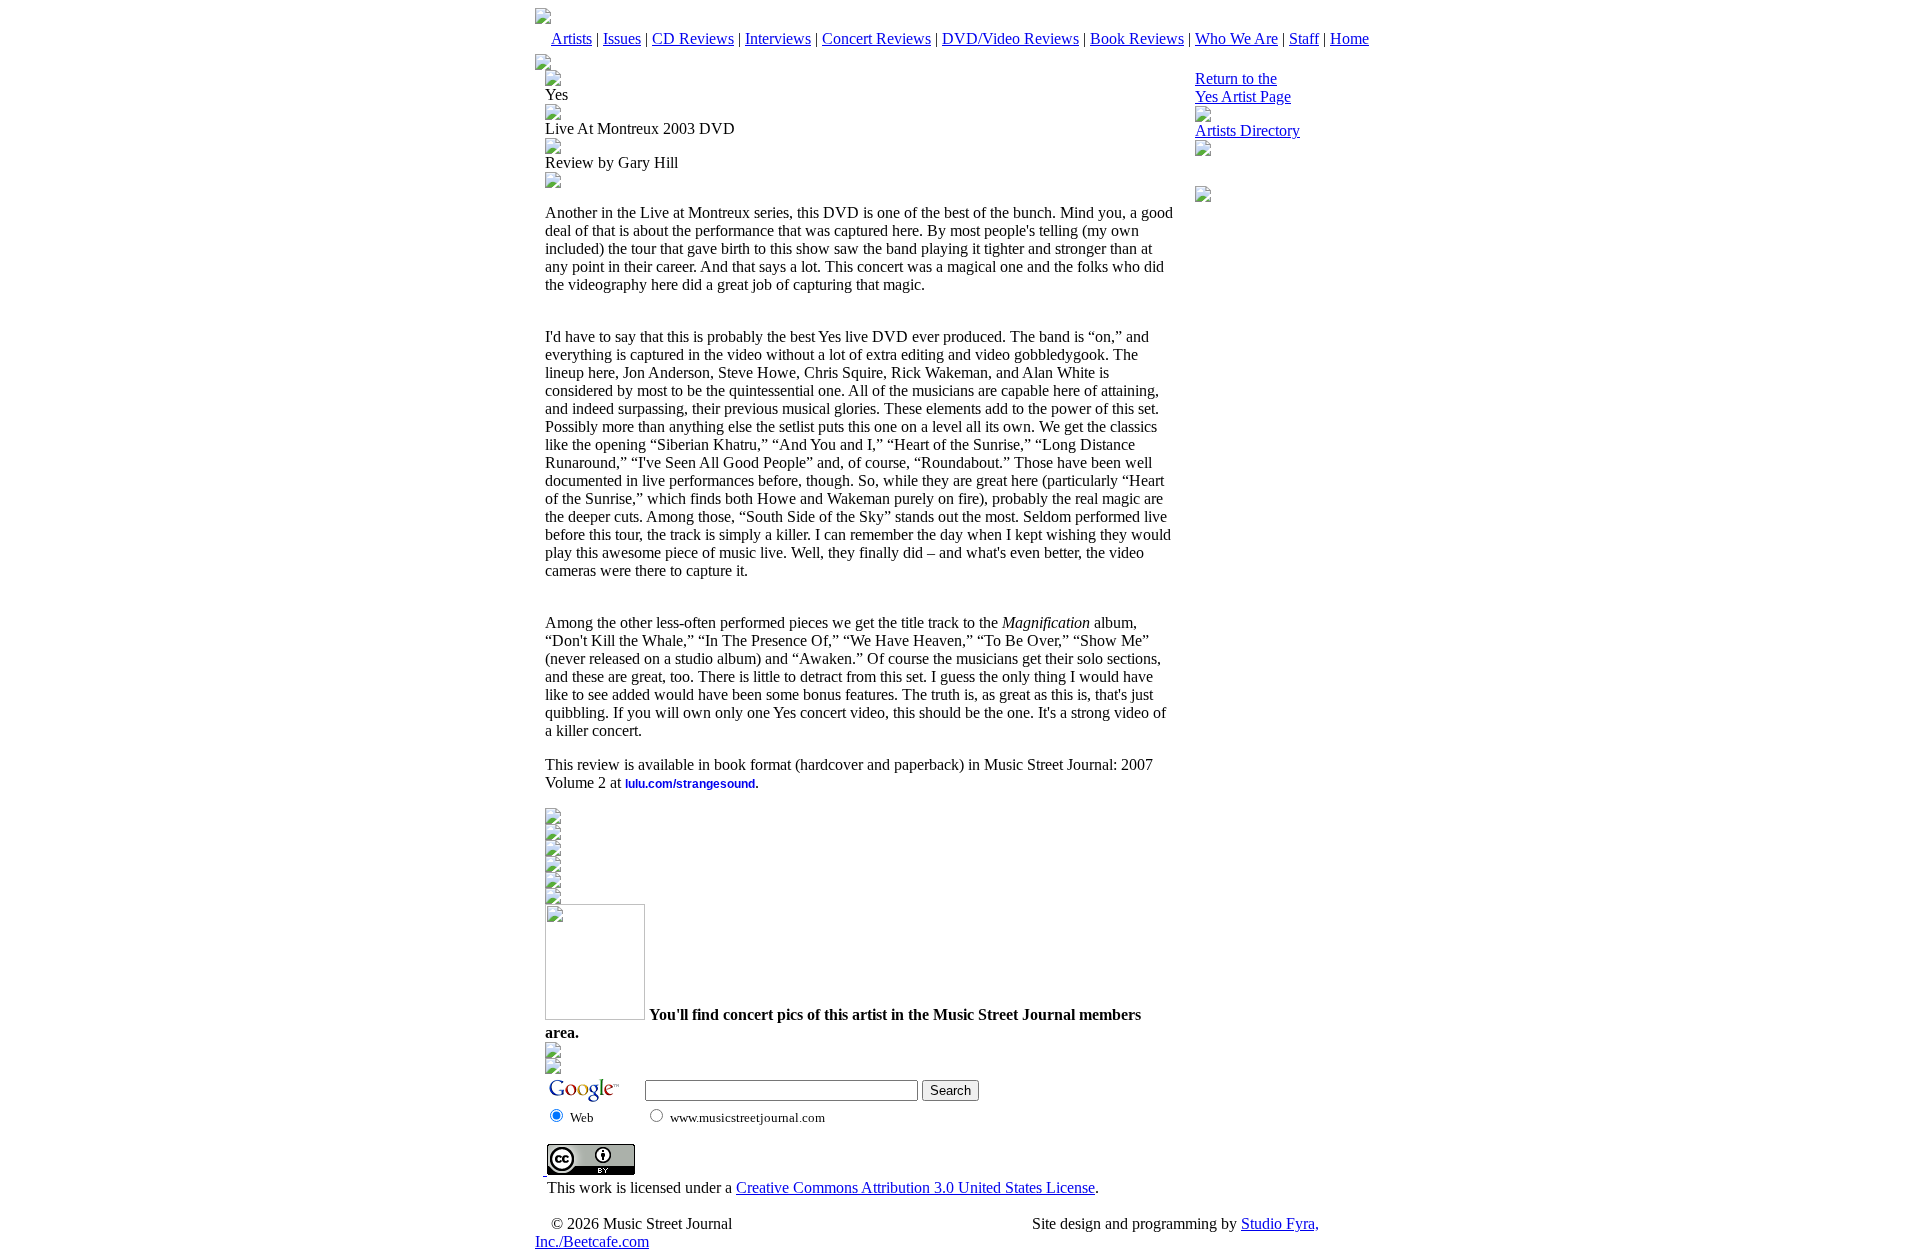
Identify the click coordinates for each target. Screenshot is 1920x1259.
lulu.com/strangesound (690, 784)
